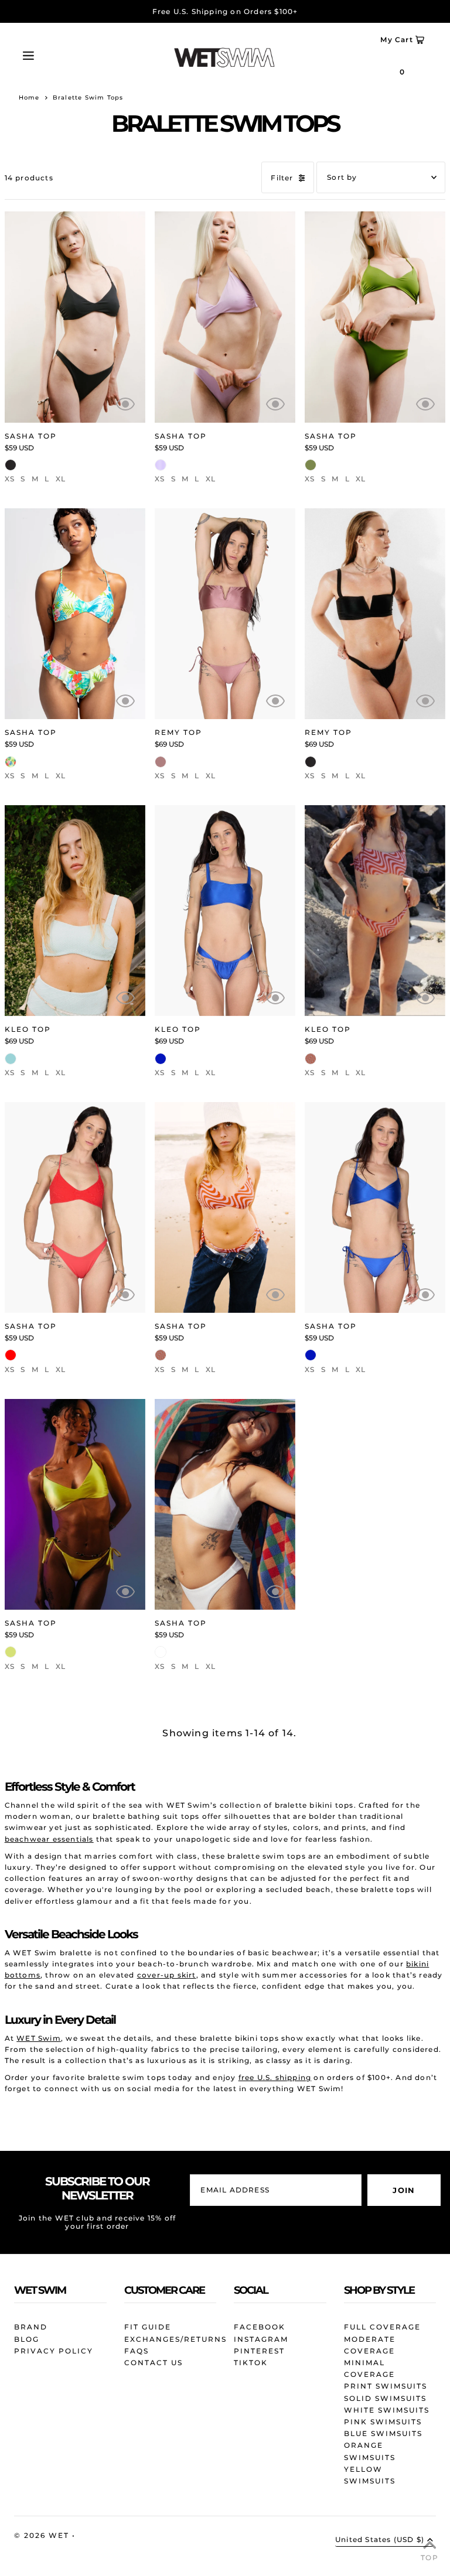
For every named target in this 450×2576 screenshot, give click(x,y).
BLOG (27, 2339)
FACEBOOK (260, 2327)
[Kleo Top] (75, 911)
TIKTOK (251, 2363)
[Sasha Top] (75, 317)
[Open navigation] (48, 54)
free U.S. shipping (275, 2077)
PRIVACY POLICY (54, 2351)
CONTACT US (154, 2363)
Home (29, 98)
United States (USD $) (380, 2540)
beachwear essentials (49, 1839)
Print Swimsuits (386, 2386)
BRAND (31, 2327)
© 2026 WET (43, 2535)
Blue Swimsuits (383, 2433)
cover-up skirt (167, 1975)
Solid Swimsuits (385, 2398)
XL (61, 479)
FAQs (137, 2351)
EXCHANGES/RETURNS (175, 2339)
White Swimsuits (387, 2410)
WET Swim (39, 2038)
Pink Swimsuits (383, 2422)
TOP (429, 2558)
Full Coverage (382, 2327)
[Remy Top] (225, 614)
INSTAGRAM (261, 2339)
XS (10, 479)
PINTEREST (259, 2351)
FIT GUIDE (148, 2327)
